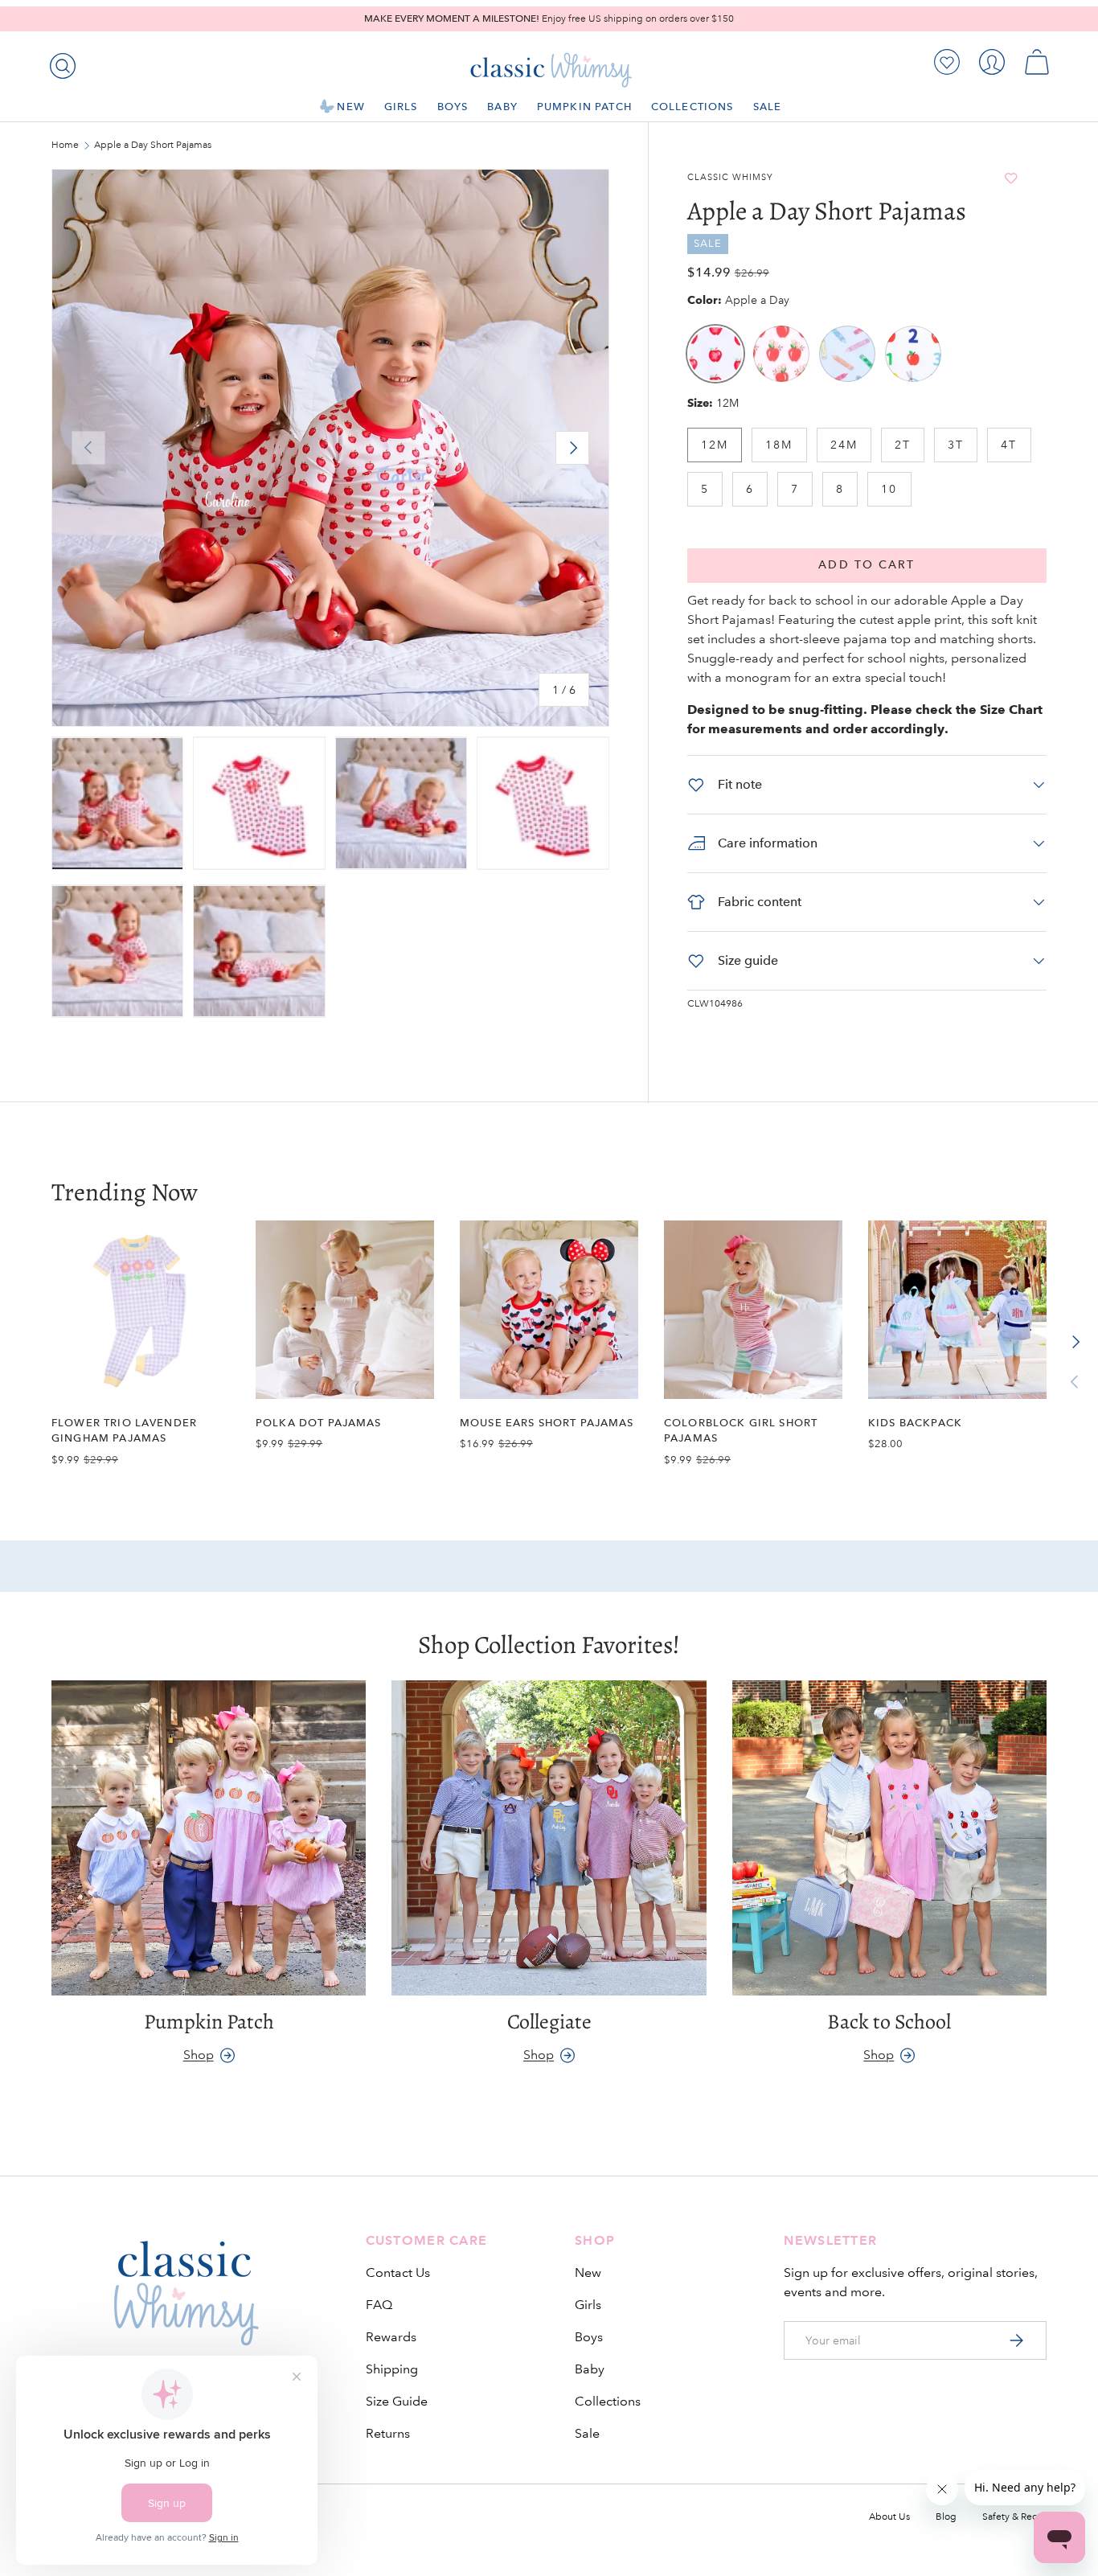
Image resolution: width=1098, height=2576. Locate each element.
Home (65, 146)
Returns (388, 2433)
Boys (453, 107)
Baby (502, 107)
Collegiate (549, 2022)
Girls (401, 107)
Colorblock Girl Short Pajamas (741, 1430)
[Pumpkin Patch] (209, 1838)
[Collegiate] (549, 1838)
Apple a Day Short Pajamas (153, 146)
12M (715, 445)
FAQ (379, 2305)
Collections (692, 107)
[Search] (59, 63)
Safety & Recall (1014, 2517)
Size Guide (397, 2401)
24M (844, 445)
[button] (1037, 62)
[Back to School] (889, 1838)
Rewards (391, 2337)
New (350, 107)
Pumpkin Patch (584, 107)
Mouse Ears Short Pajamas (547, 1423)
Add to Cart (867, 565)
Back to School (889, 2022)
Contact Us (398, 2272)
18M (779, 445)
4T (1009, 445)
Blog (946, 2517)
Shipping (392, 2369)
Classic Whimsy (730, 178)
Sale (768, 107)
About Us (889, 2517)
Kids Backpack (915, 1423)
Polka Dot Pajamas (319, 1423)
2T (903, 445)
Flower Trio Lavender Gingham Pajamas (124, 1430)
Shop (199, 2055)
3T (956, 445)
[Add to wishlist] (1011, 178)
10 (889, 489)
